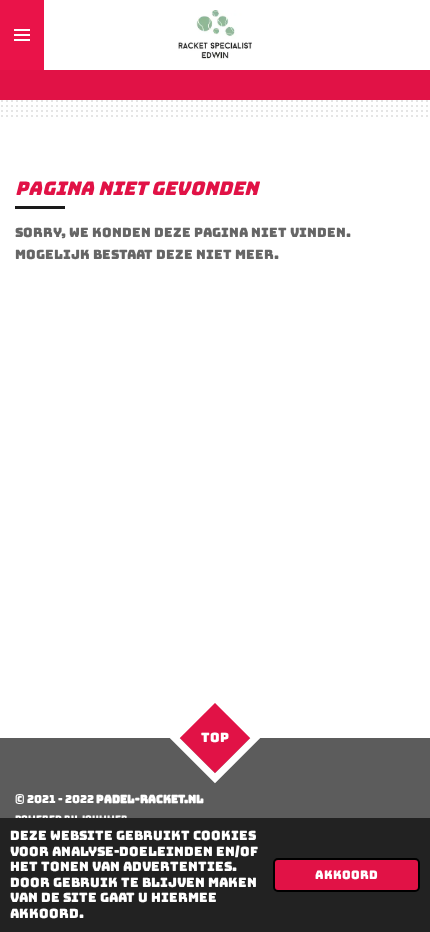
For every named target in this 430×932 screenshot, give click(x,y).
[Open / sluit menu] (22, 35)
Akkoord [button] (346, 875)
